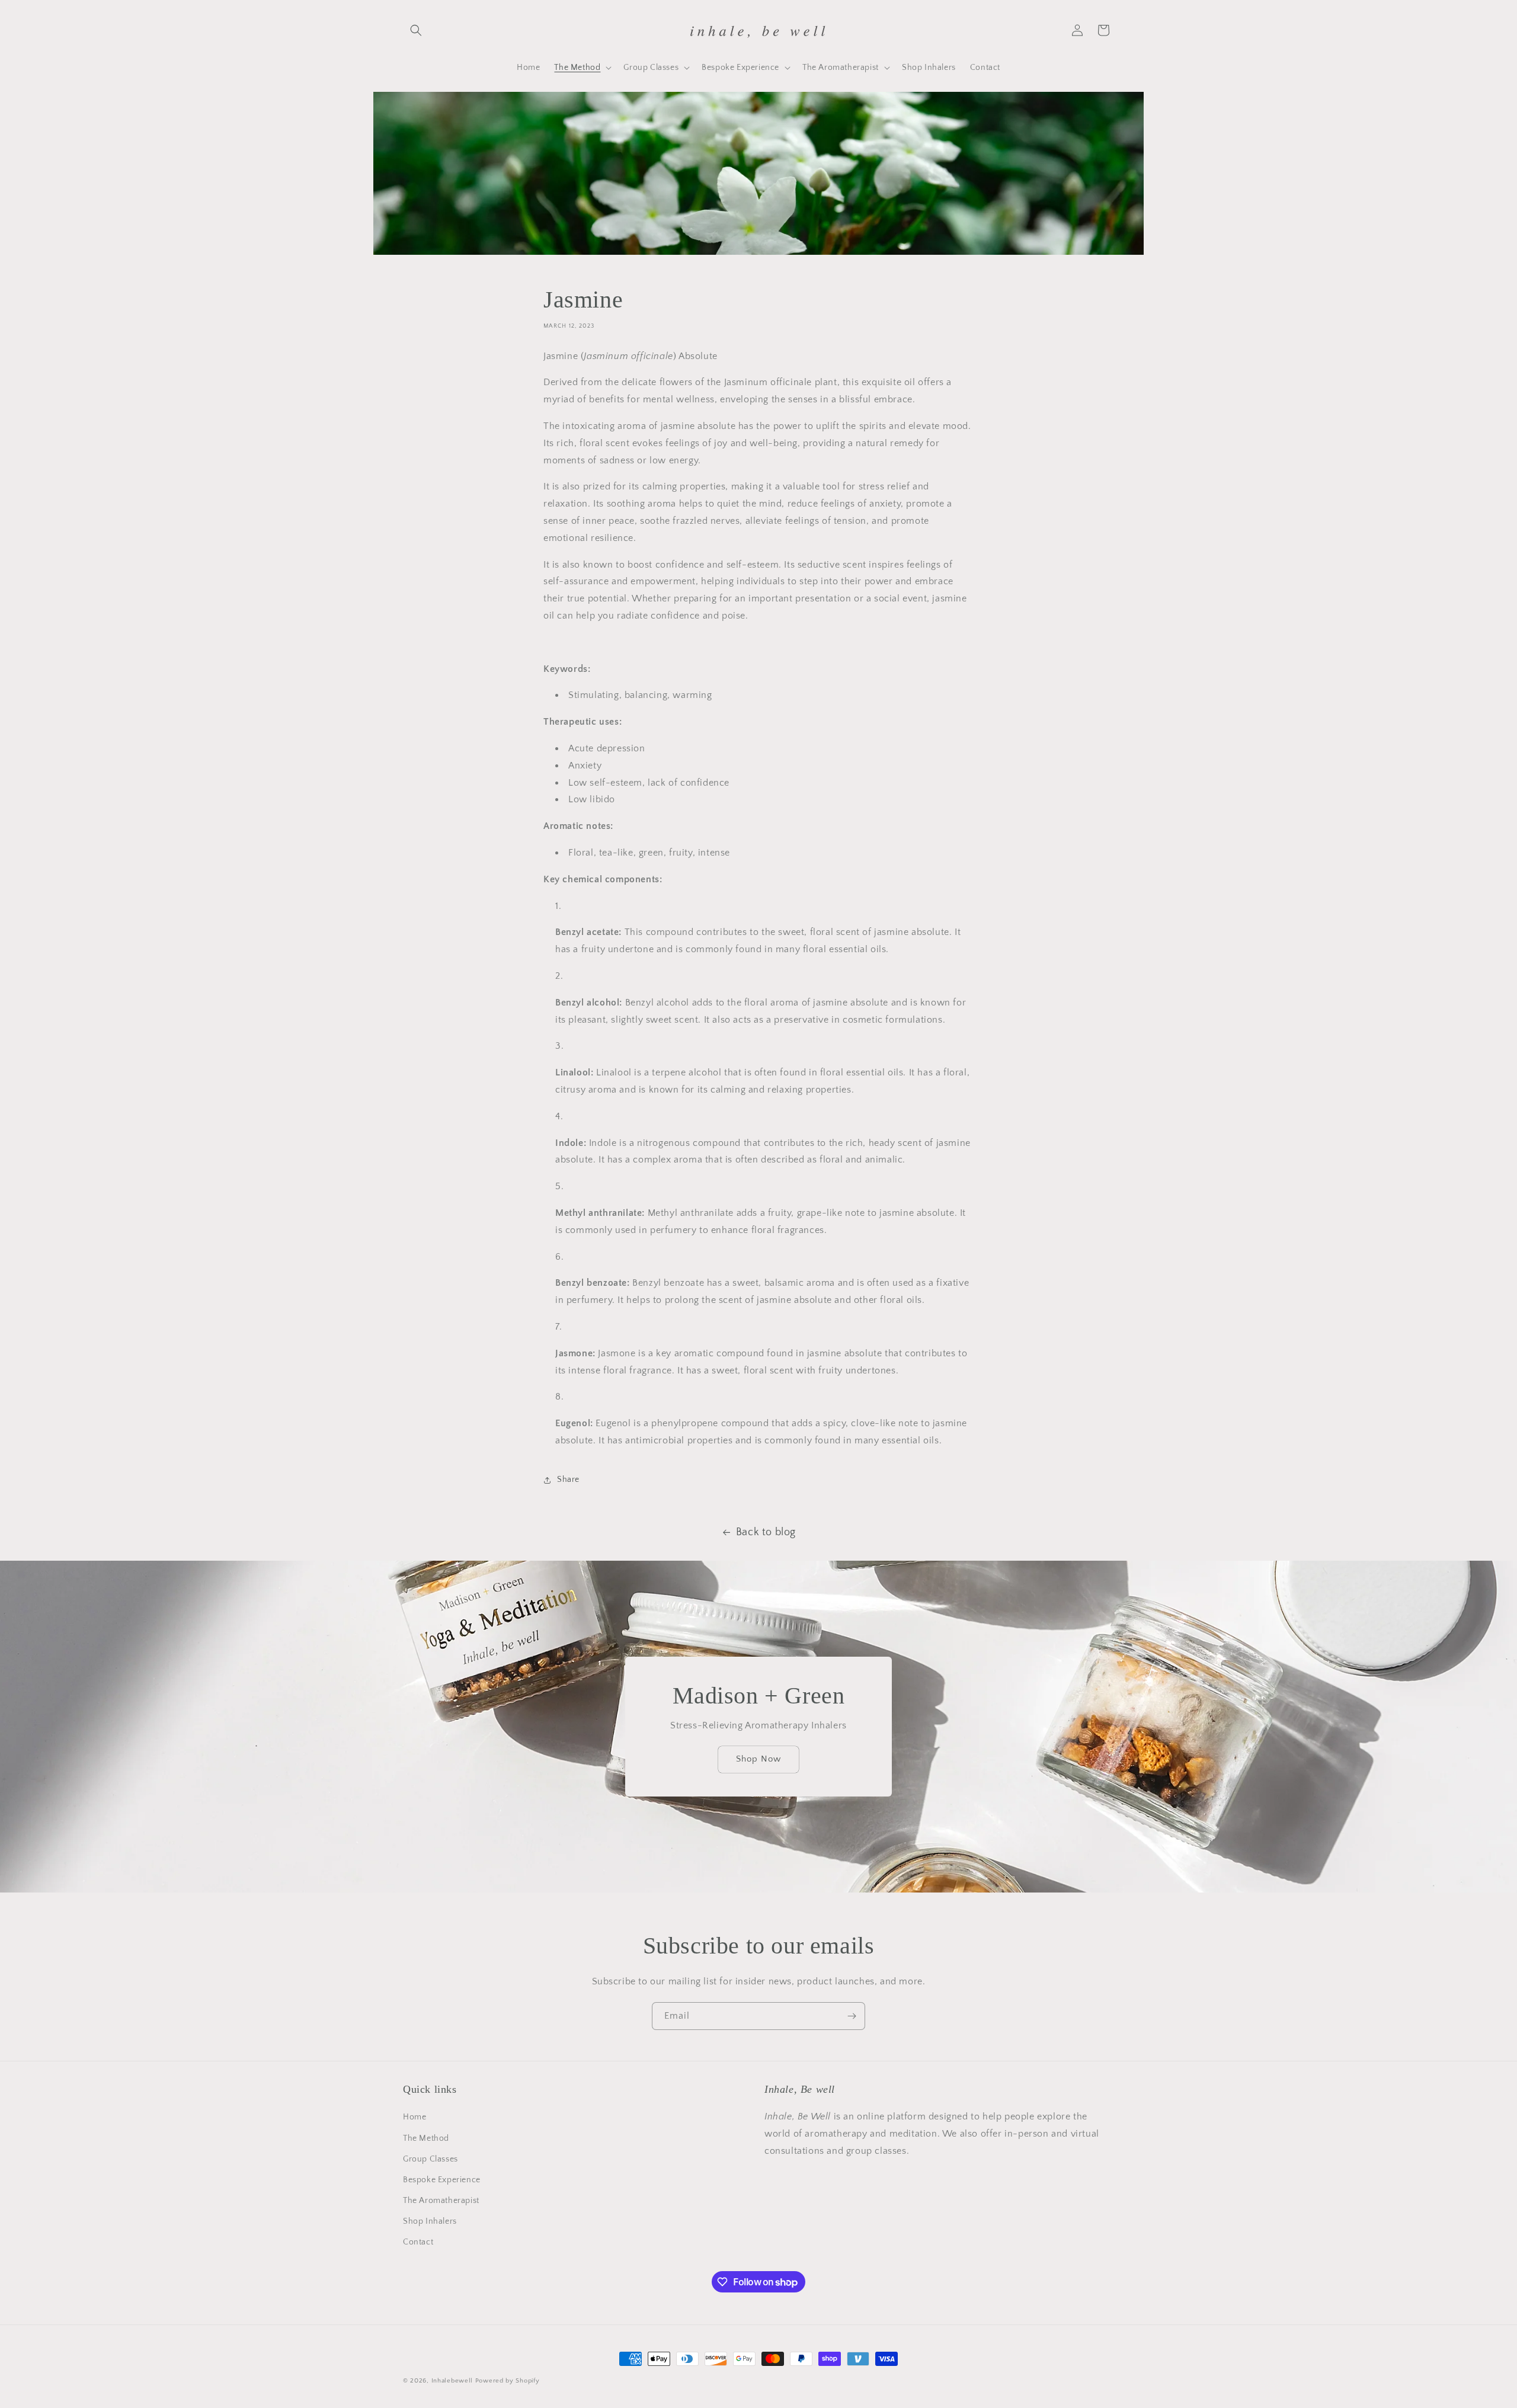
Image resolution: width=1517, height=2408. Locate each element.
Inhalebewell (452, 2381)
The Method (426, 2138)
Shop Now (758, 1759)
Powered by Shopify (508, 2381)
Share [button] (568, 1480)
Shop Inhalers (430, 2221)
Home (415, 2117)
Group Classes (431, 2159)
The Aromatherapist (441, 2201)
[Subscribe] (852, 2016)
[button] (416, 30)
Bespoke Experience (442, 2180)
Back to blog (766, 1532)
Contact (418, 2242)
